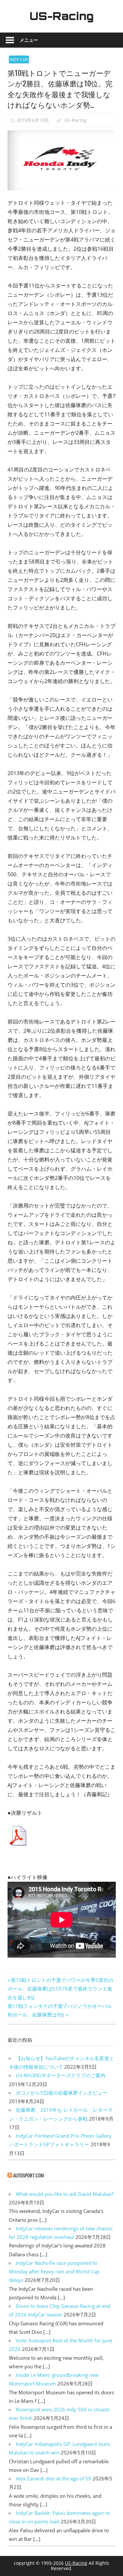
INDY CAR (19, 60)
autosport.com (29, 2175)
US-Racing (62, 16)
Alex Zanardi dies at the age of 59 (53, 2478)
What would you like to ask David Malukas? (65, 2194)
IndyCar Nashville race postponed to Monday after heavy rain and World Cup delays (54, 2272)
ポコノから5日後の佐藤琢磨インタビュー (61, 2093)
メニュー (29, 40)
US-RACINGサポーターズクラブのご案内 (61, 2075)
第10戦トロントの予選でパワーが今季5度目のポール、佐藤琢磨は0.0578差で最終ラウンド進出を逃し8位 (60, 1989)
